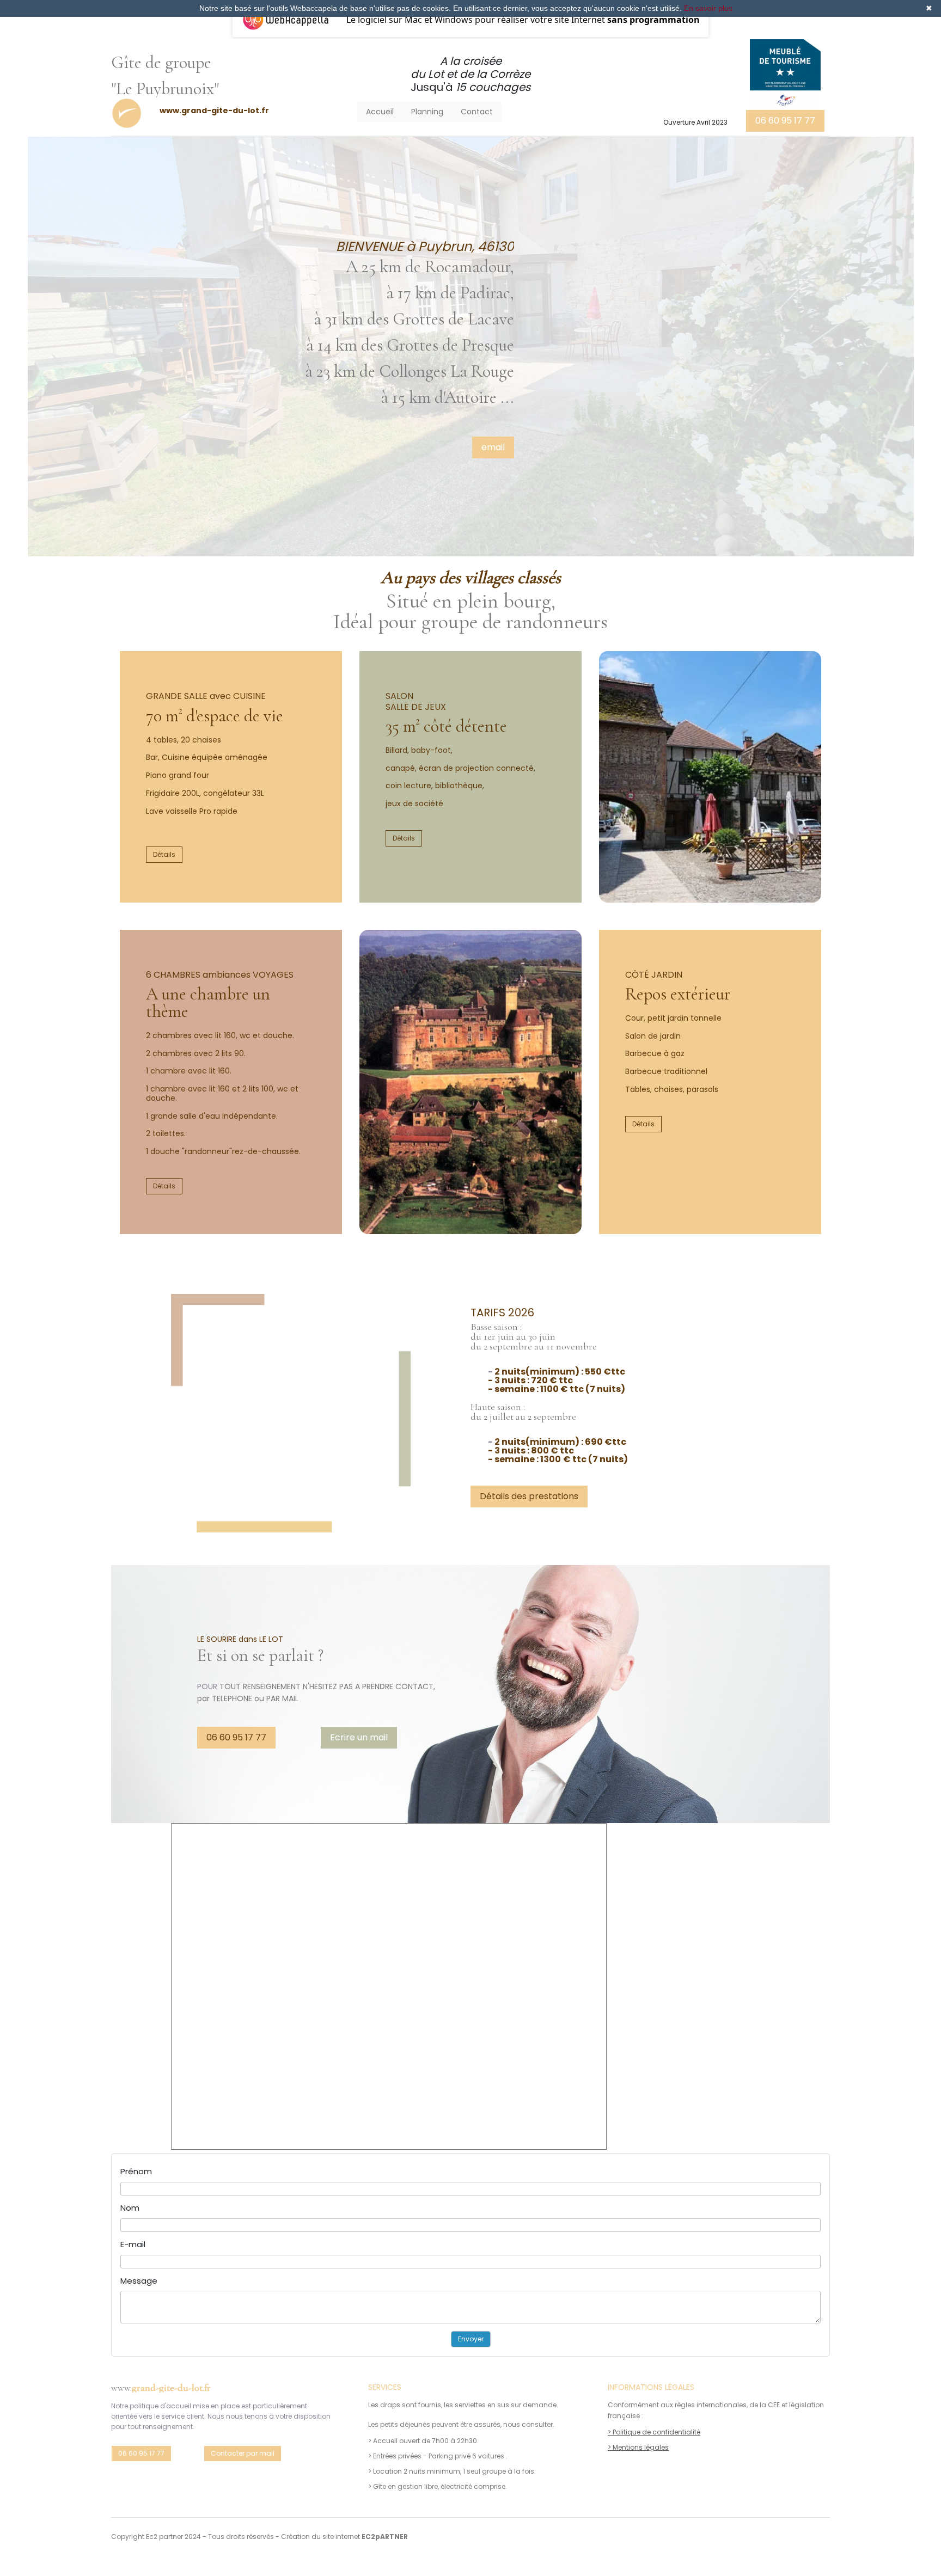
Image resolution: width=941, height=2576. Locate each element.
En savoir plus (708, 8)
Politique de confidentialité (656, 2432)
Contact (477, 112)
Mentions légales (641, 2447)
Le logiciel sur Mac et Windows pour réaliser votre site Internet (523, 20)
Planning (427, 112)
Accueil (380, 112)
